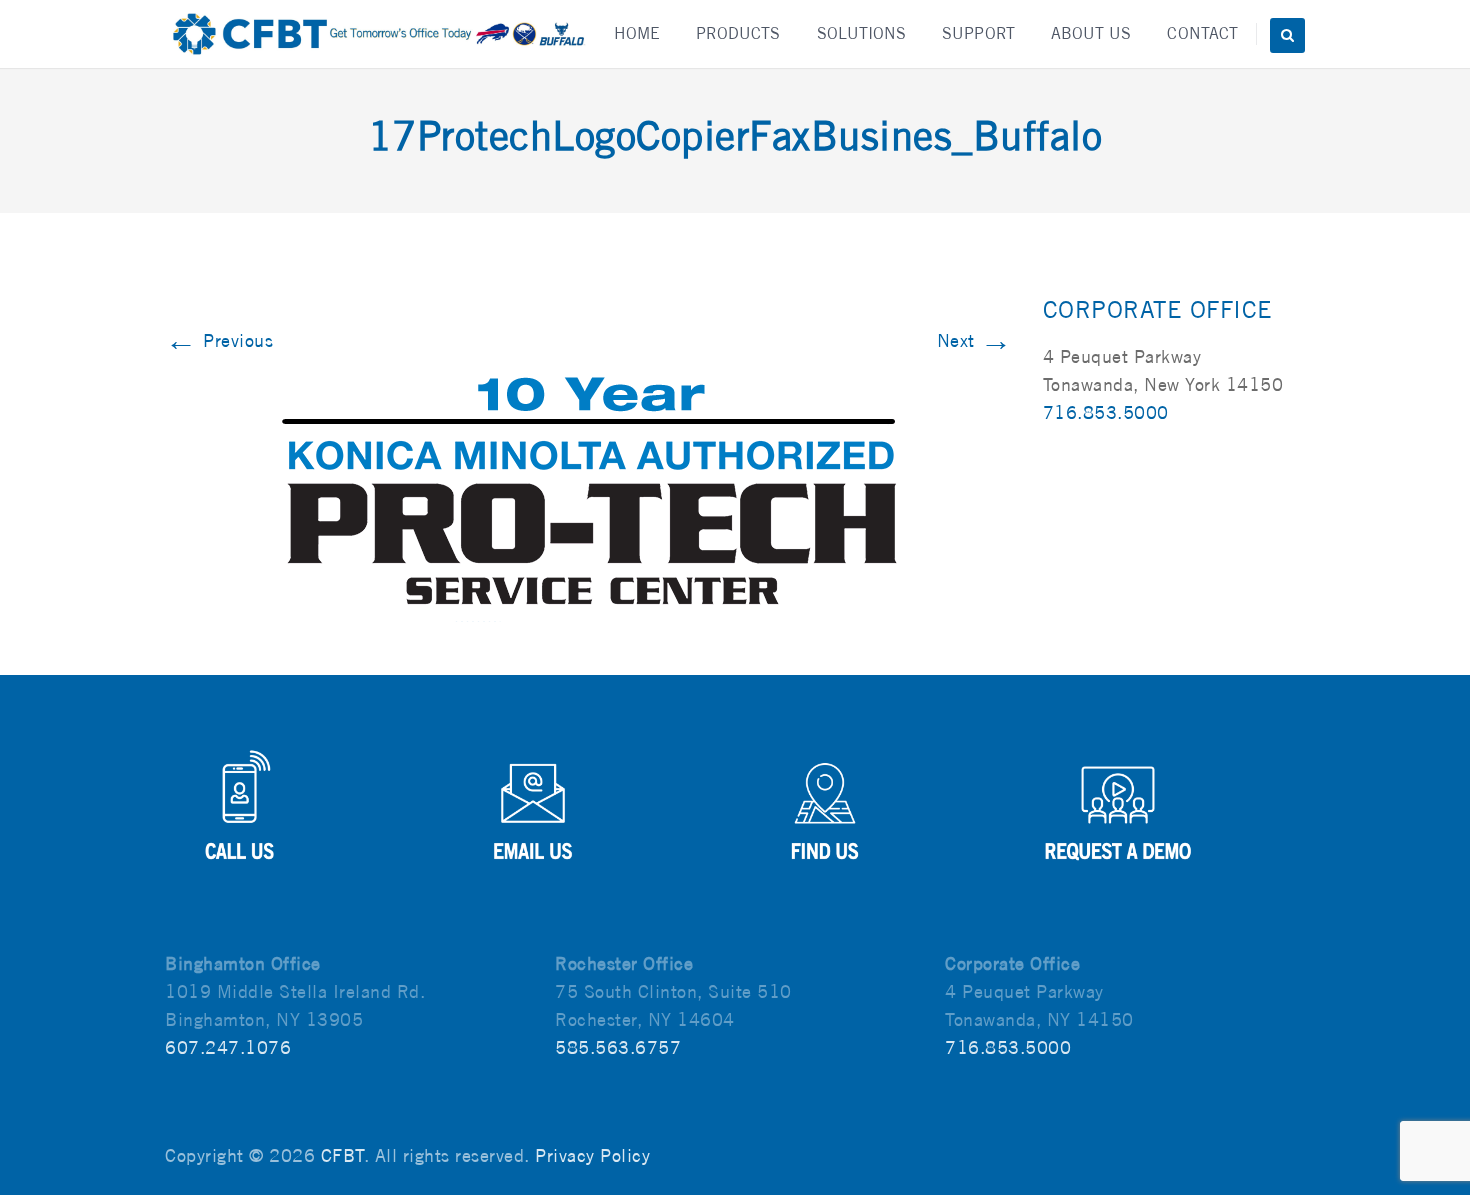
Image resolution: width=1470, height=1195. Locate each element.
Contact (1202, 33)
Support (978, 33)
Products (738, 33)
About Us (1091, 33)
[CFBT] (377, 34)
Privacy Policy (592, 1155)
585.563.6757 (618, 1047)
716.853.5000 (1106, 412)
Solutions (862, 33)
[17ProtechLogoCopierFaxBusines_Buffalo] (589, 498)
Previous (219, 340)
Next (975, 340)
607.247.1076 (228, 1047)
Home (637, 33)
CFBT (342, 1155)
